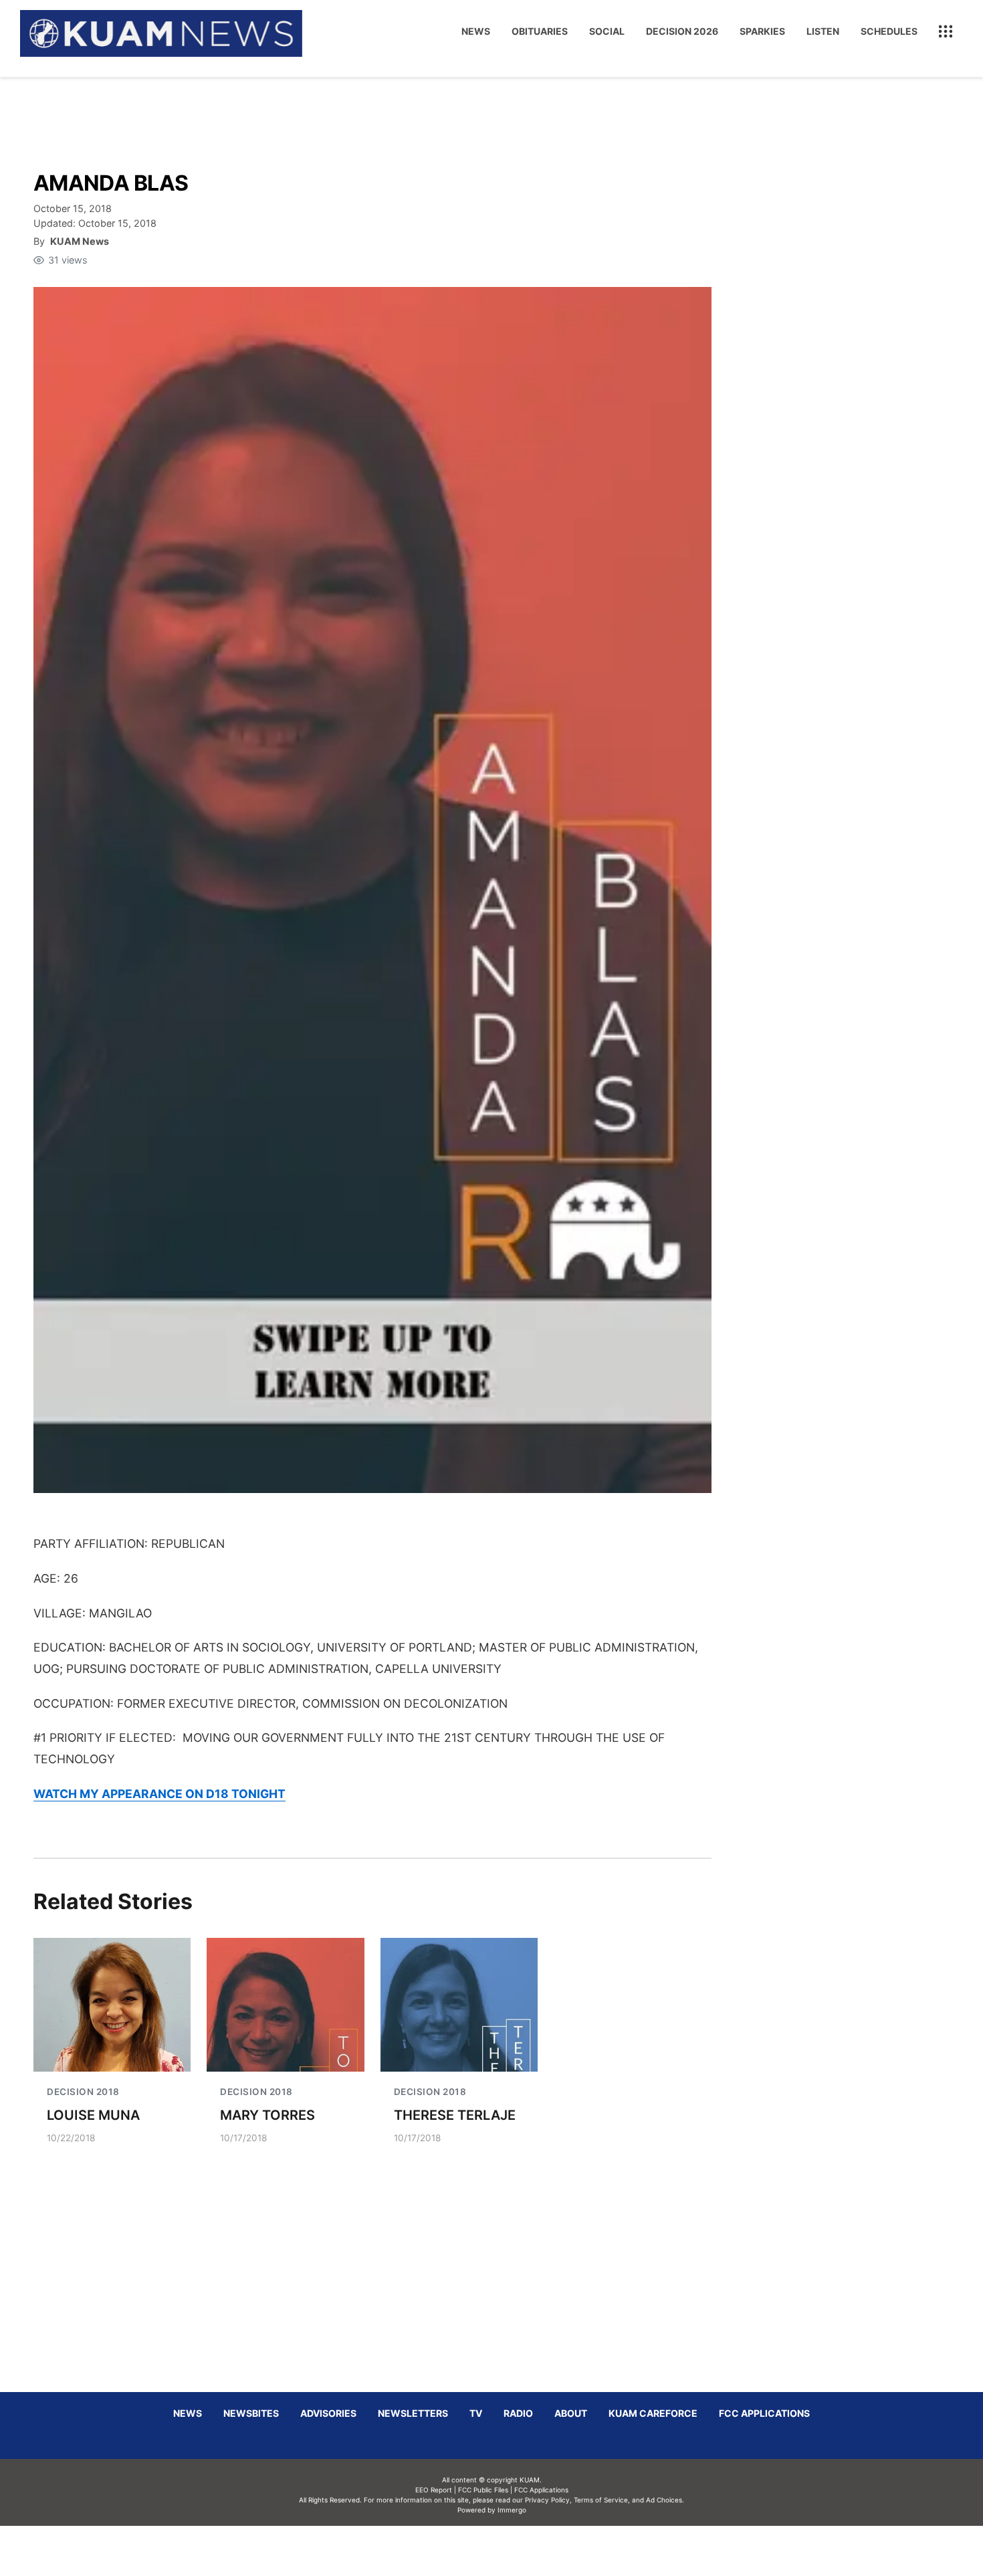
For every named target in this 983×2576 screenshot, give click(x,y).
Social (607, 31)
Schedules (889, 31)
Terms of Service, (602, 2500)
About (571, 2413)
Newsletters (413, 2413)
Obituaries (540, 31)
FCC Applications (764, 2413)
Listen (823, 31)
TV (476, 2413)
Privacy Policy (547, 2500)
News (476, 31)
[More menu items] (946, 31)
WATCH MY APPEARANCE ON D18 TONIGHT (159, 1794)
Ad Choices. (665, 2500)
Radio (518, 2413)
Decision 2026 (682, 31)
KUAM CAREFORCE (653, 2413)
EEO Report (434, 2490)
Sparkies (762, 31)
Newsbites (251, 2413)
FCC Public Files (483, 2490)
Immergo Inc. (512, 2551)
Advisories (328, 2413)
